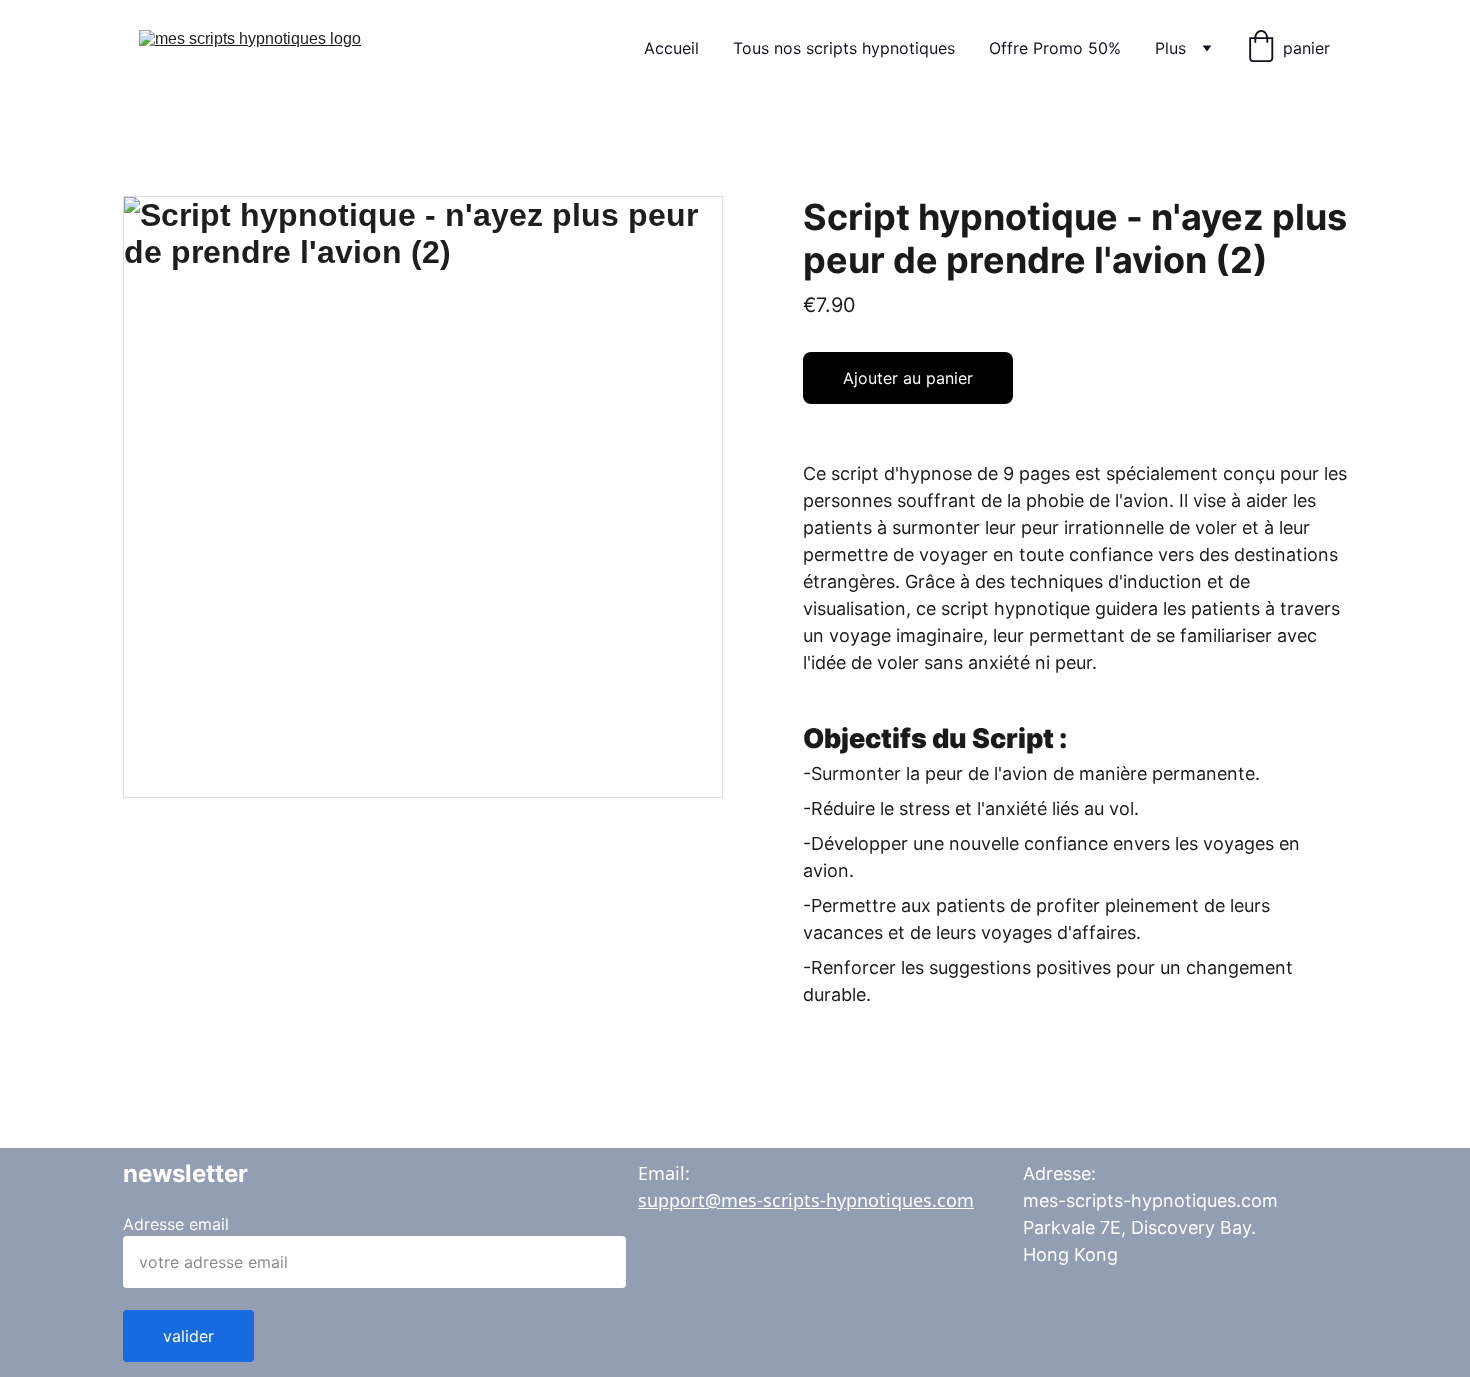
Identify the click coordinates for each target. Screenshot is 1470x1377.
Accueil (671, 48)
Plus (1170, 48)
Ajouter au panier (908, 378)
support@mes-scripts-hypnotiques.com (806, 1200)
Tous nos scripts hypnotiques (844, 48)
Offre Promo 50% (1055, 48)
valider (188, 1336)
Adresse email (176, 1224)
